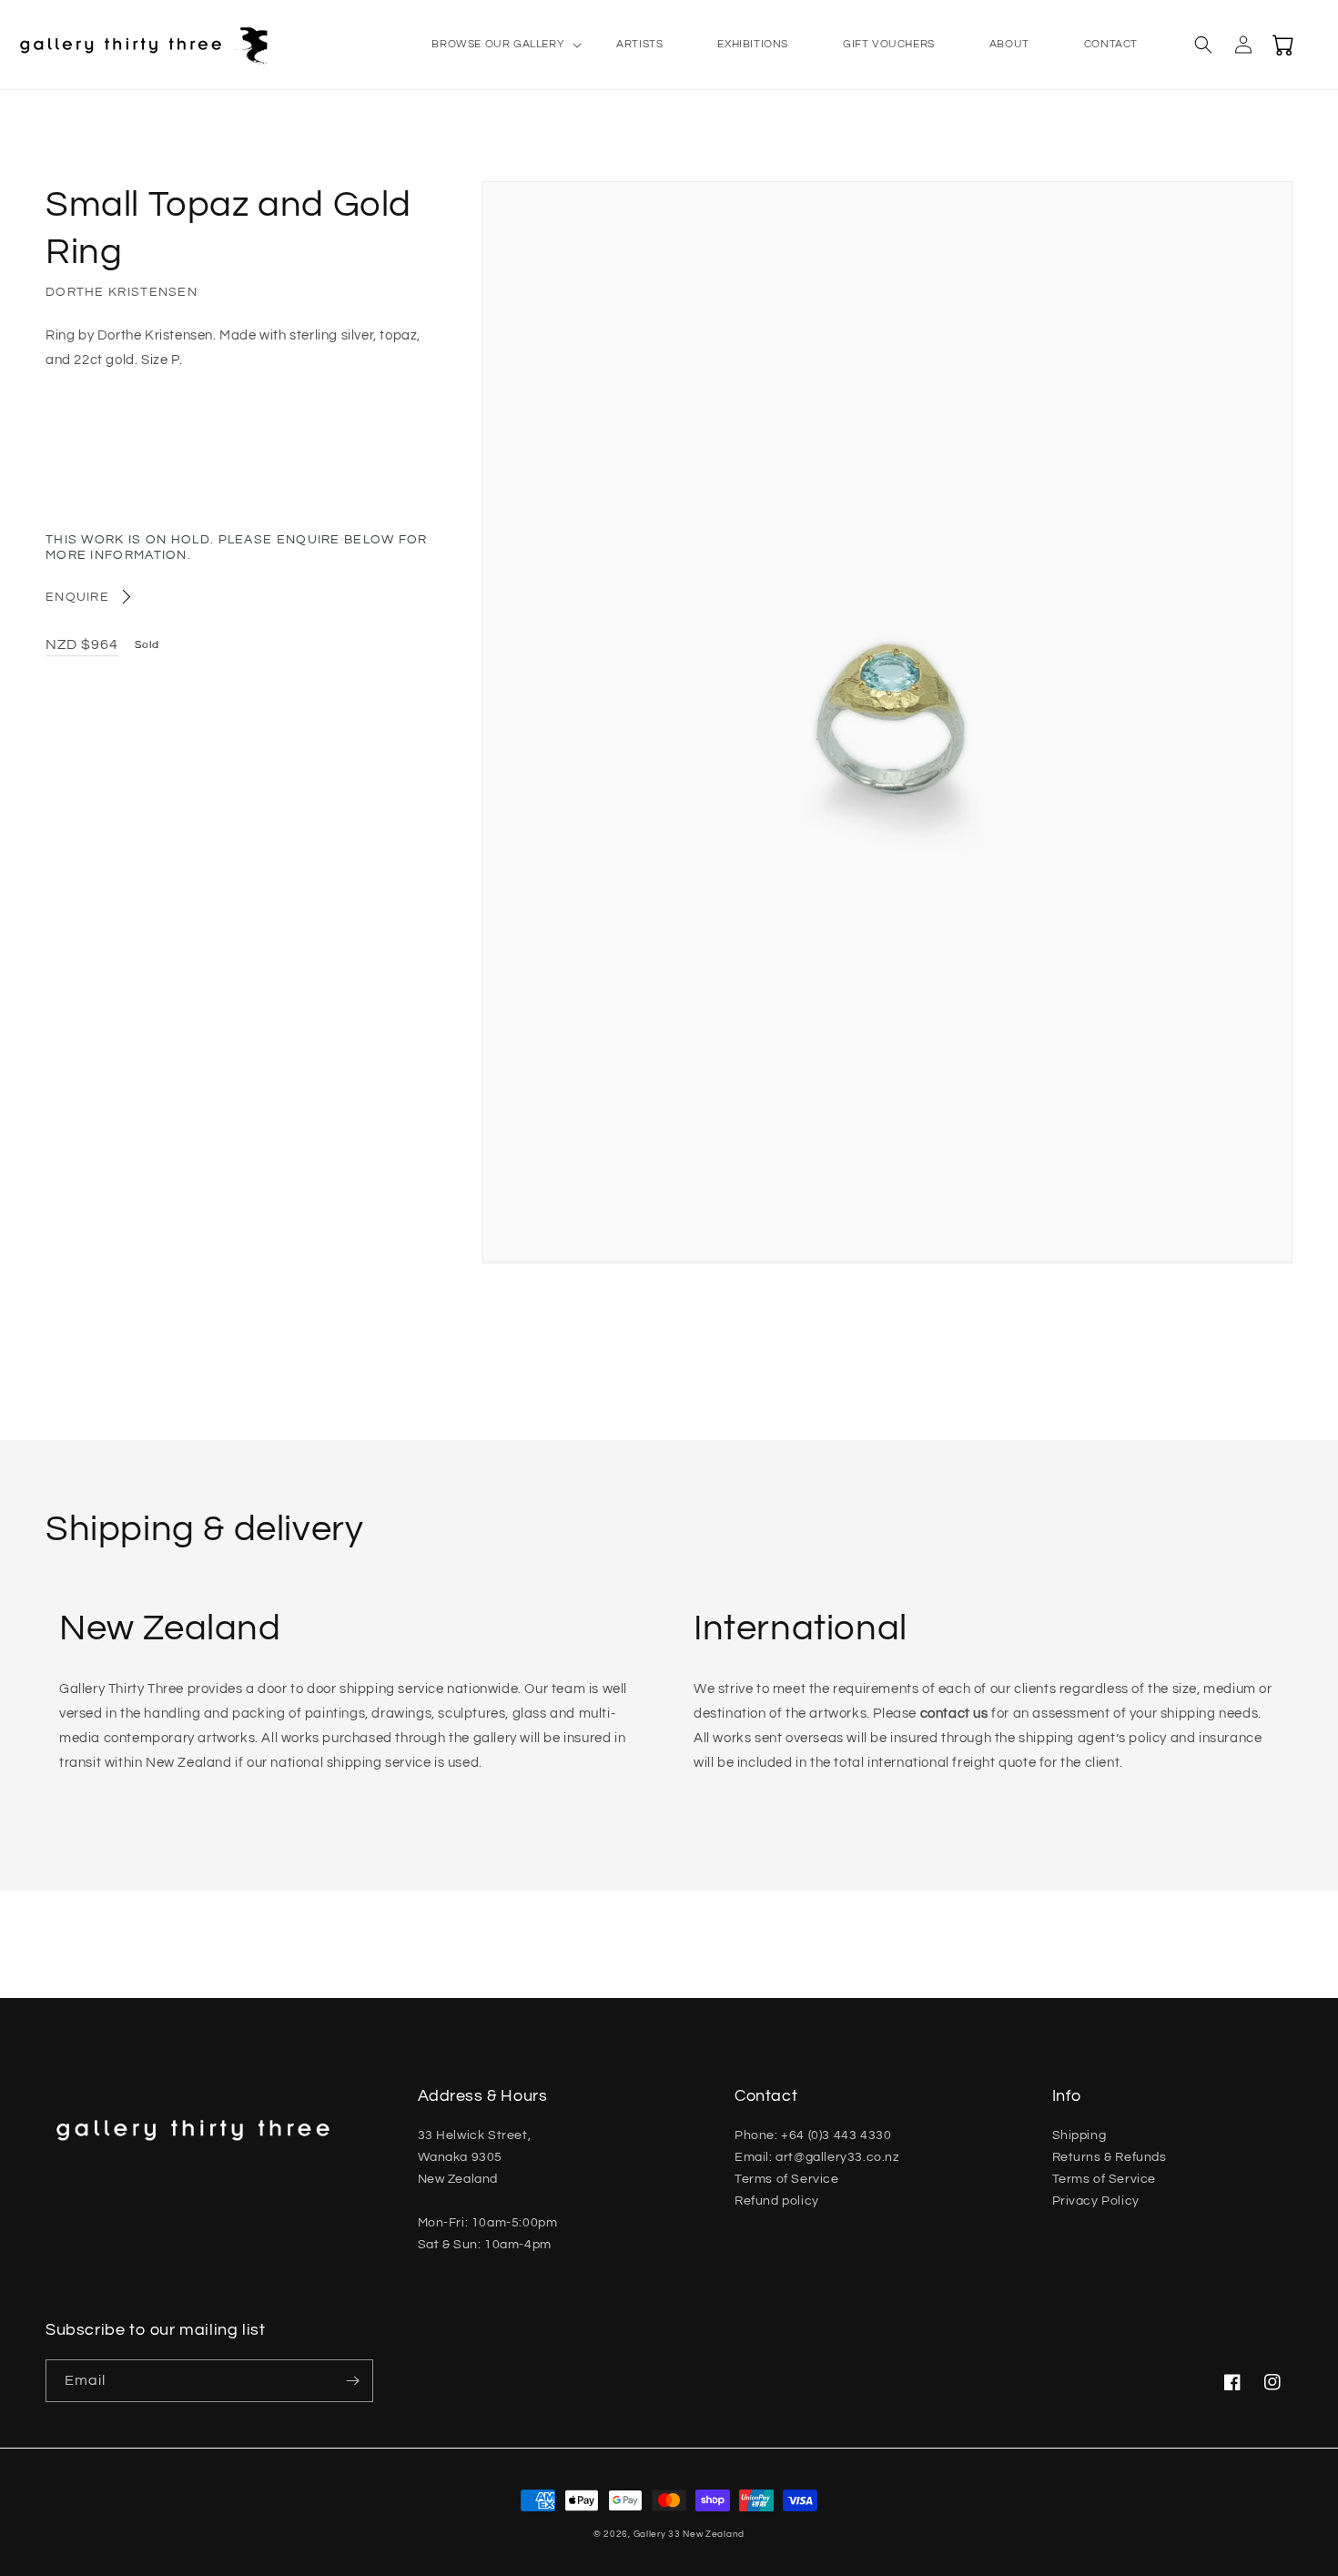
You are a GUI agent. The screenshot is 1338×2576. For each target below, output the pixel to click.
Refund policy (777, 2201)
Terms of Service (787, 2179)
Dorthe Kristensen (122, 292)
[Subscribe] (352, 2381)
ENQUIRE (77, 597)
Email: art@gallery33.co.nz (817, 2157)
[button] (497, 45)
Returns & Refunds (1110, 2157)
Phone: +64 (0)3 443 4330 (813, 2135)
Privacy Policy (1096, 2201)
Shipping (1080, 2135)
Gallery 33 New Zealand (689, 2534)
